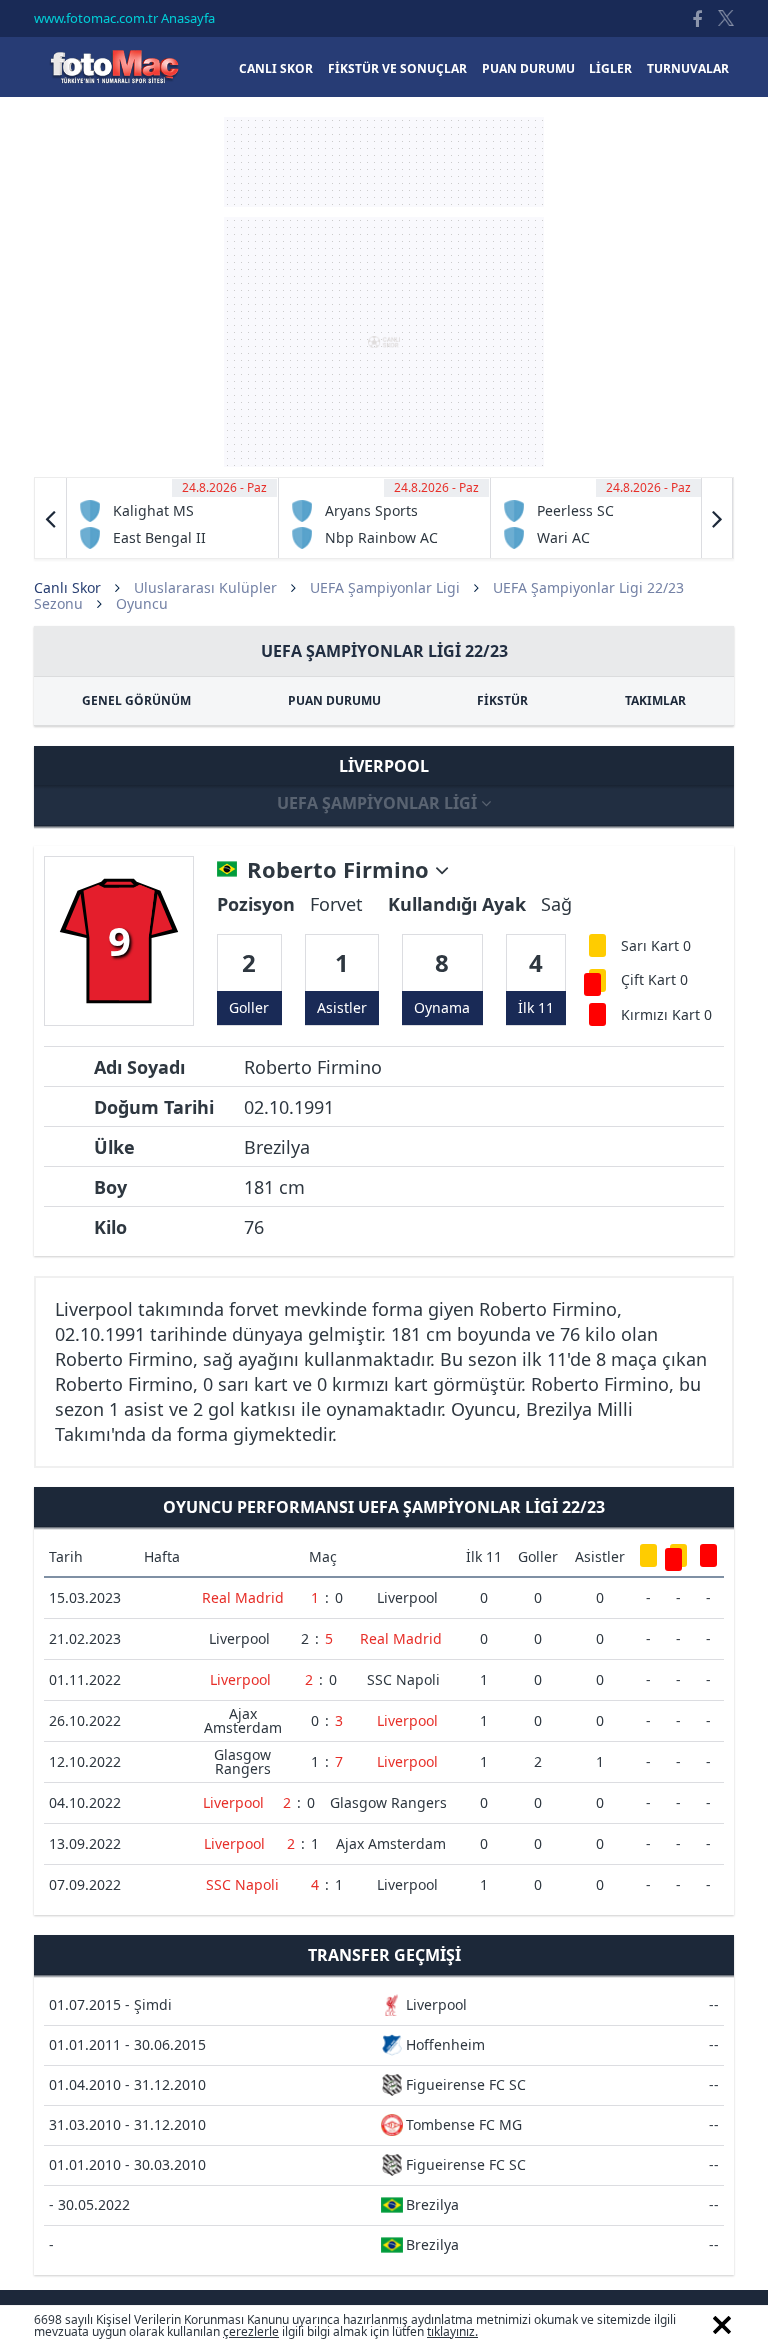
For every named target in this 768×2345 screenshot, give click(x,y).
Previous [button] (51, 518)
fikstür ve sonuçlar (397, 68)
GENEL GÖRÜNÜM (136, 700)
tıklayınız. (452, 2331)
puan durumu (528, 68)
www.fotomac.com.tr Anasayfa (124, 18)
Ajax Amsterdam (243, 1720)
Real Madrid (243, 1597)
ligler (610, 68)
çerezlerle (251, 2331)
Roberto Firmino (341, 870)
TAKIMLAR (655, 700)
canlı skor (276, 68)
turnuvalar (688, 68)
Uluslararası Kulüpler (205, 587)
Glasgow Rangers (242, 1761)
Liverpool (407, 1597)
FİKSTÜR (502, 700)
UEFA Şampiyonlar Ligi (385, 587)
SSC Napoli (403, 1679)
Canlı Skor (114, 66)
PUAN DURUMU (334, 700)
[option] (173, 518)
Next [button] (717, 518)
